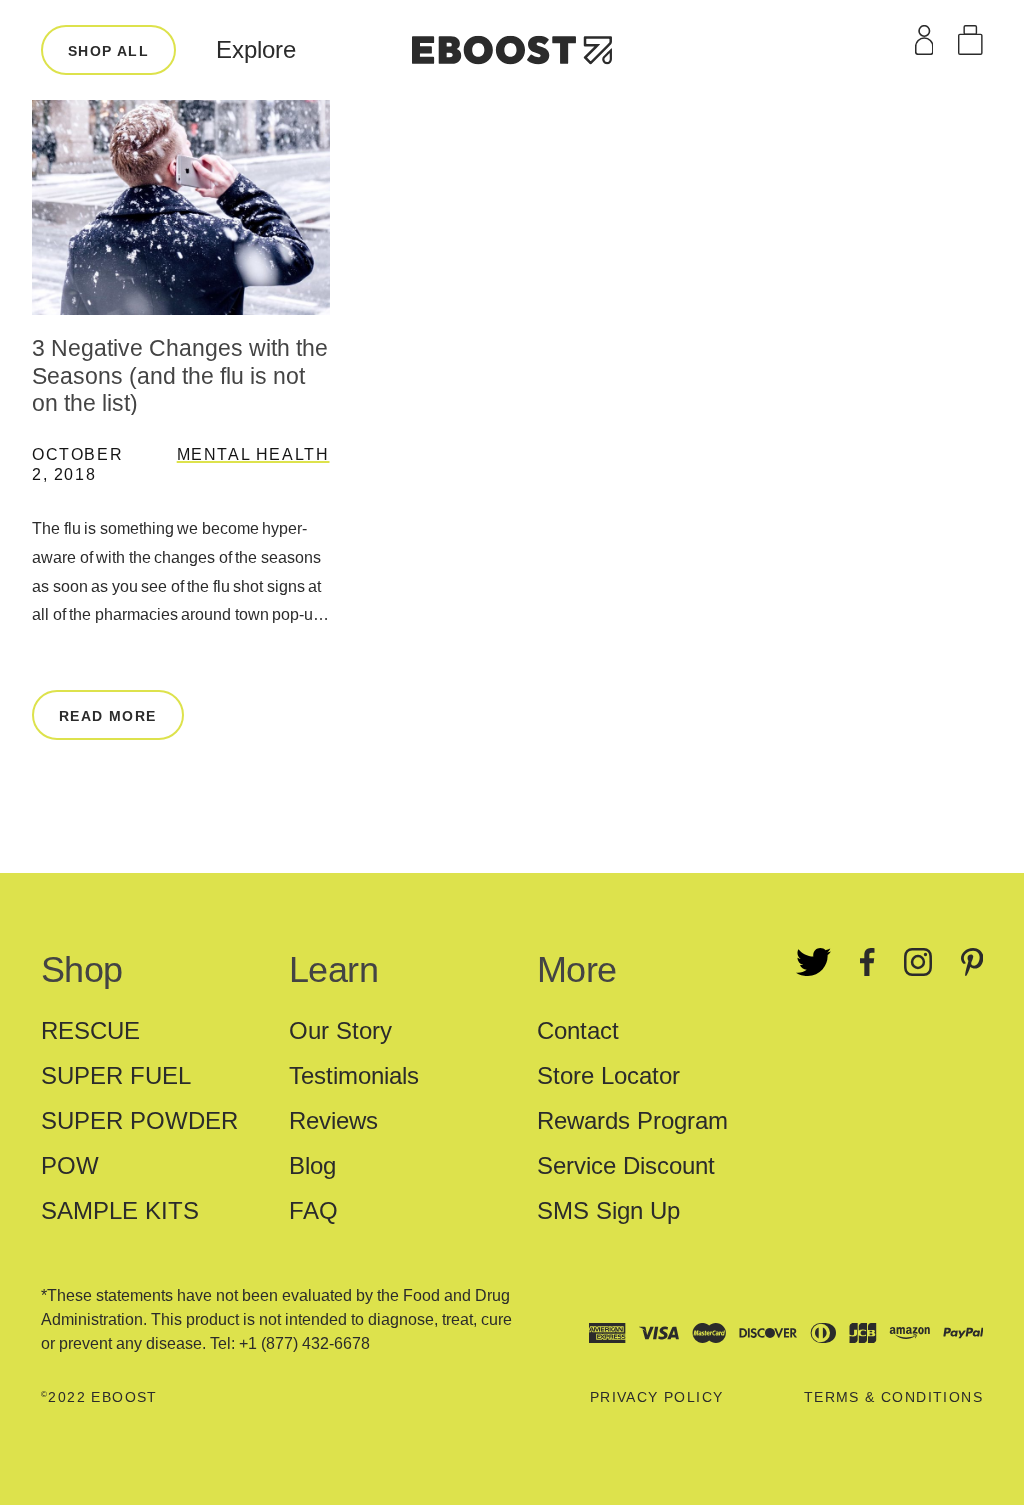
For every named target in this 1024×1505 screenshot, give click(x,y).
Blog (312, 1165)
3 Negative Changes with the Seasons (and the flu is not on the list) (180, 375)
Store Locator (608, 1075)
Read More (108, 716)
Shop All (108, 51)
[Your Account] (924, 40)
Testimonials (354, 1075)
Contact (578, 1030)
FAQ (313, 1210)
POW (70, 1165)
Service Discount (626, 1165)
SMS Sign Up (608, 1210)
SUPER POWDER (139, 1120)
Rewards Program (632, 1120)
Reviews (333, 1120)
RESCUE (90, 1030)
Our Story (340, 1030)
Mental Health (253, 454)
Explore (256, 49)
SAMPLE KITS (120, 1210)
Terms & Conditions (893, 1397)
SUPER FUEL (116, 1075)
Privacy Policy (657, 1397)
